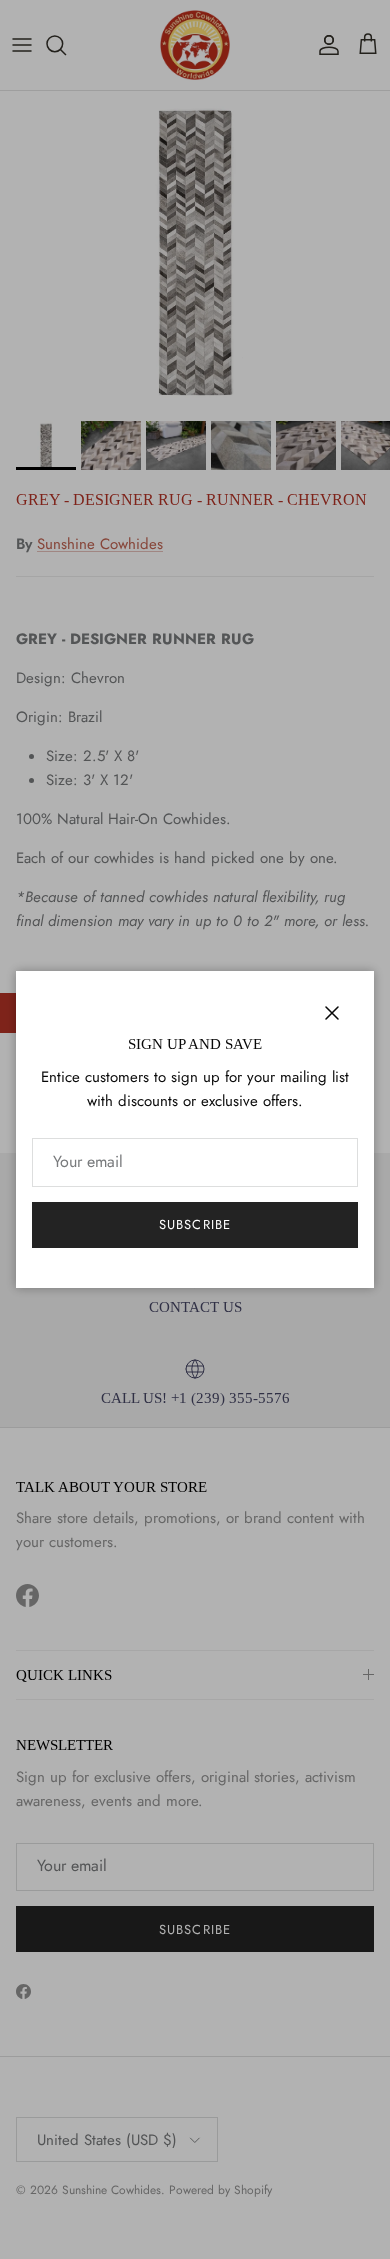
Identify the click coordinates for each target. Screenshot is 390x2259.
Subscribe (194, 1224)
